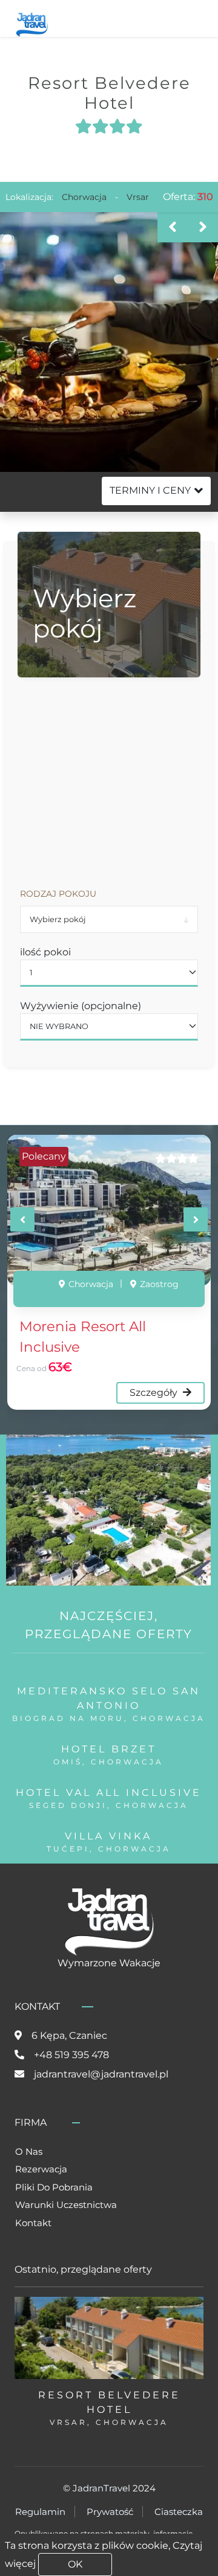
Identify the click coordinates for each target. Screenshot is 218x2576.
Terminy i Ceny (150, 490)
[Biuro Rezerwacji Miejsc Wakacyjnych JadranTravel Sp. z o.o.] (32, 23)
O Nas (29, 2152)
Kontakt (33, 2223)
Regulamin (40, 2512)
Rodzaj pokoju (58, 894)
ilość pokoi (45, 952)
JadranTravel (101, 2488)
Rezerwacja (41, 2169)
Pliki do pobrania (54, 2187)
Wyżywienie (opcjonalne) (81, 1006)
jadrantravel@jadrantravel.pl (101, 2074)
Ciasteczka (179, 2512)
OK (75, 2564)
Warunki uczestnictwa (66, 2205)
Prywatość (110, 2512)
